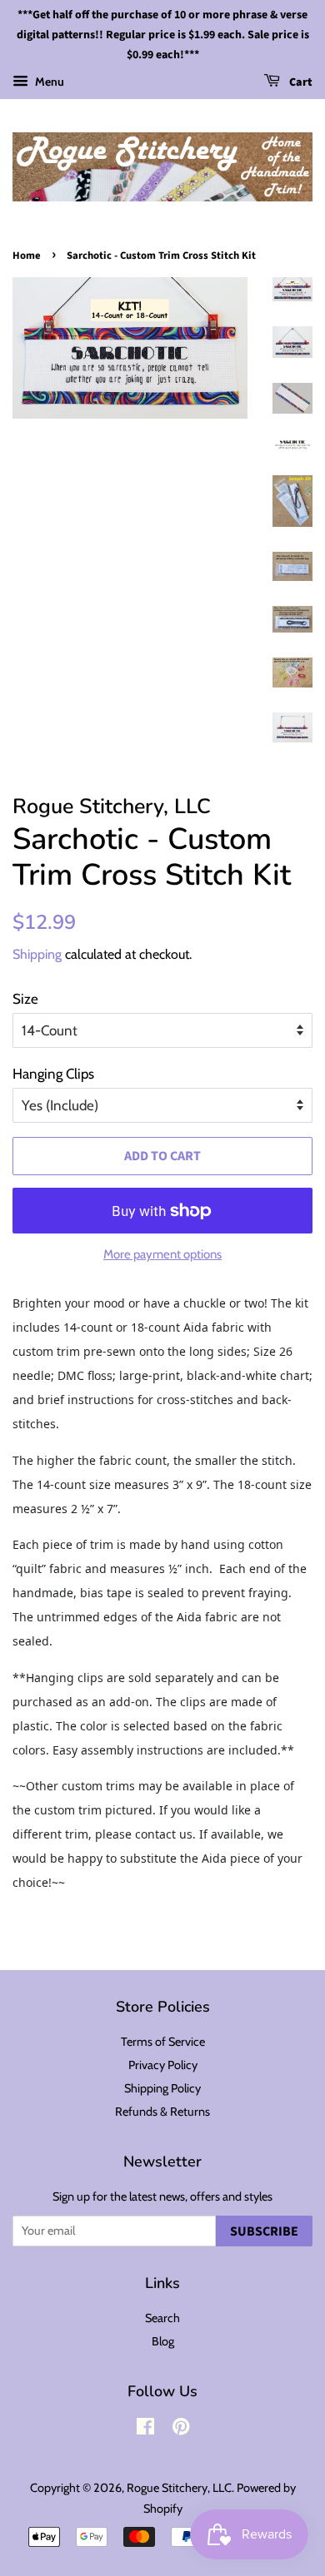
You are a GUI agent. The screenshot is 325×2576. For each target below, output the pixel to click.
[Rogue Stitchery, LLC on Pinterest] (181, 2430)
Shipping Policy (162, 2088)
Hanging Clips (53, 1074)
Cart (300, 83)
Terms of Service (163, 2042)
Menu (48, 82)
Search (162, 2318)
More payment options (162, 1254)
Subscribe (264, 2231)
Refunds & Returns (162, 2112)
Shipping (37, 954)
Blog (163, 2341)
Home (27, 256)
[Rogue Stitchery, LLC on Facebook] (145, 2430)
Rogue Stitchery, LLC (179, 2488)
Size (25, 999)
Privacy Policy (163, 2065)
